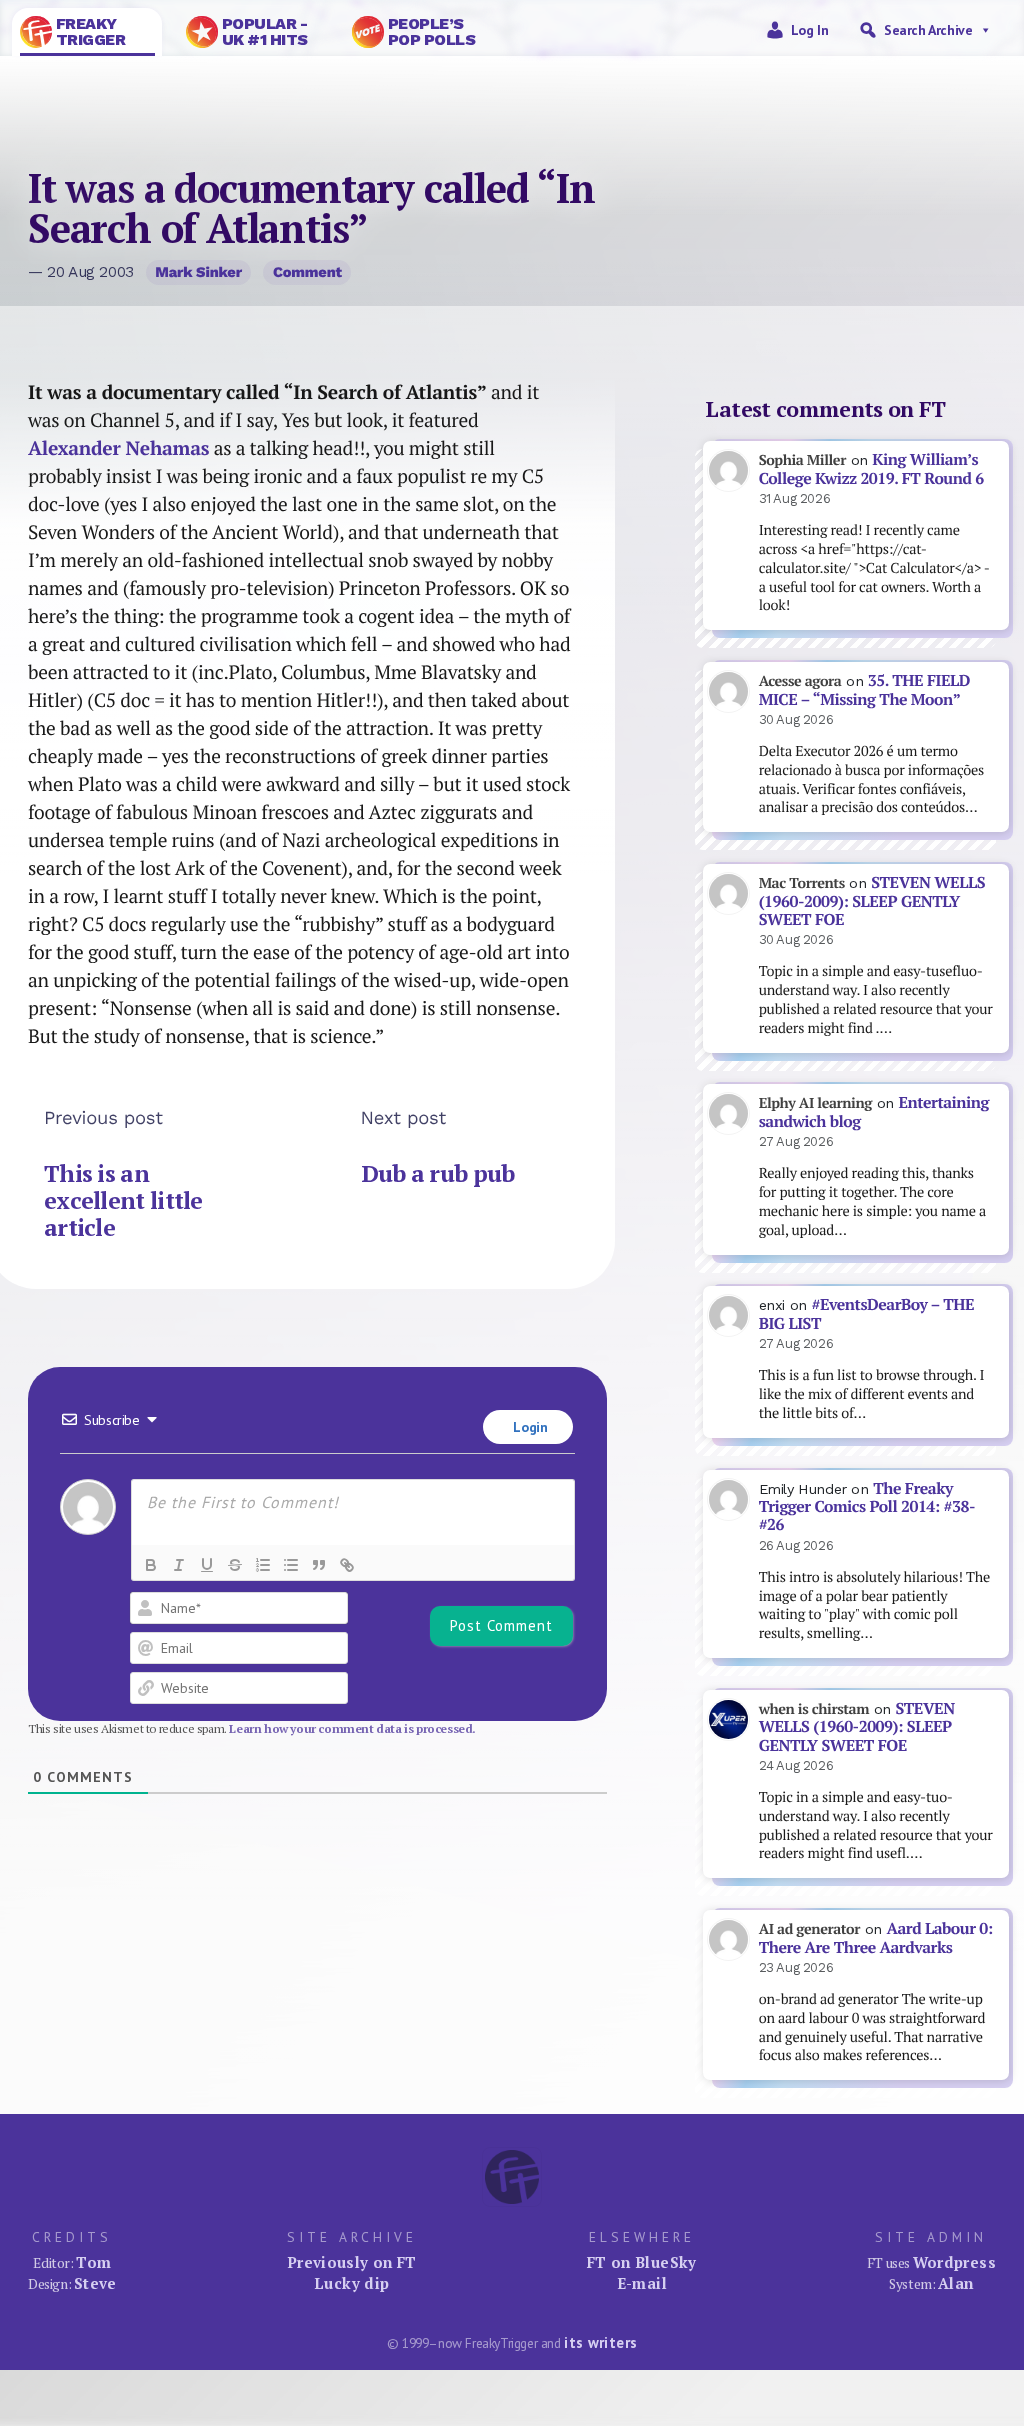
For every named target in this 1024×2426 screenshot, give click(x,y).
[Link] (347, 1565)
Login (529, 1427)
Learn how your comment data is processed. (352, 1728)
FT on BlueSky (642, 2262)
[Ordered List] (263, 1565)
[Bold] (151, 1565)
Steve (95, 2283)
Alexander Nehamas (118, 448)
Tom (93, 2262)
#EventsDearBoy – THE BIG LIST (867, 1314)
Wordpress (954, 2262)
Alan (956, 2283)
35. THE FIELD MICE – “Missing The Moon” (864, 690)
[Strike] (235, 1565)
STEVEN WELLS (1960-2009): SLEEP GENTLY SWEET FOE (872, 901)
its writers (600, 2342)
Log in (810, 30)
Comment (307, 272)
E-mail (642, 2283)
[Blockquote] (319, 1565)
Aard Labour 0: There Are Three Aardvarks (876, 1938)
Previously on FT (352, 2262)
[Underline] (207, 1565)
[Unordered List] (291, 1565)
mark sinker (198, 272)
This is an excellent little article (123, 1200)
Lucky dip (351, 2283)
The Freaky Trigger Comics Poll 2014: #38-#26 (867, 1507)
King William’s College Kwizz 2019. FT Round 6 (871, 469)
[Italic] (179, 1565)
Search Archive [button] (928, 30)
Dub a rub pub (438, 1173)
